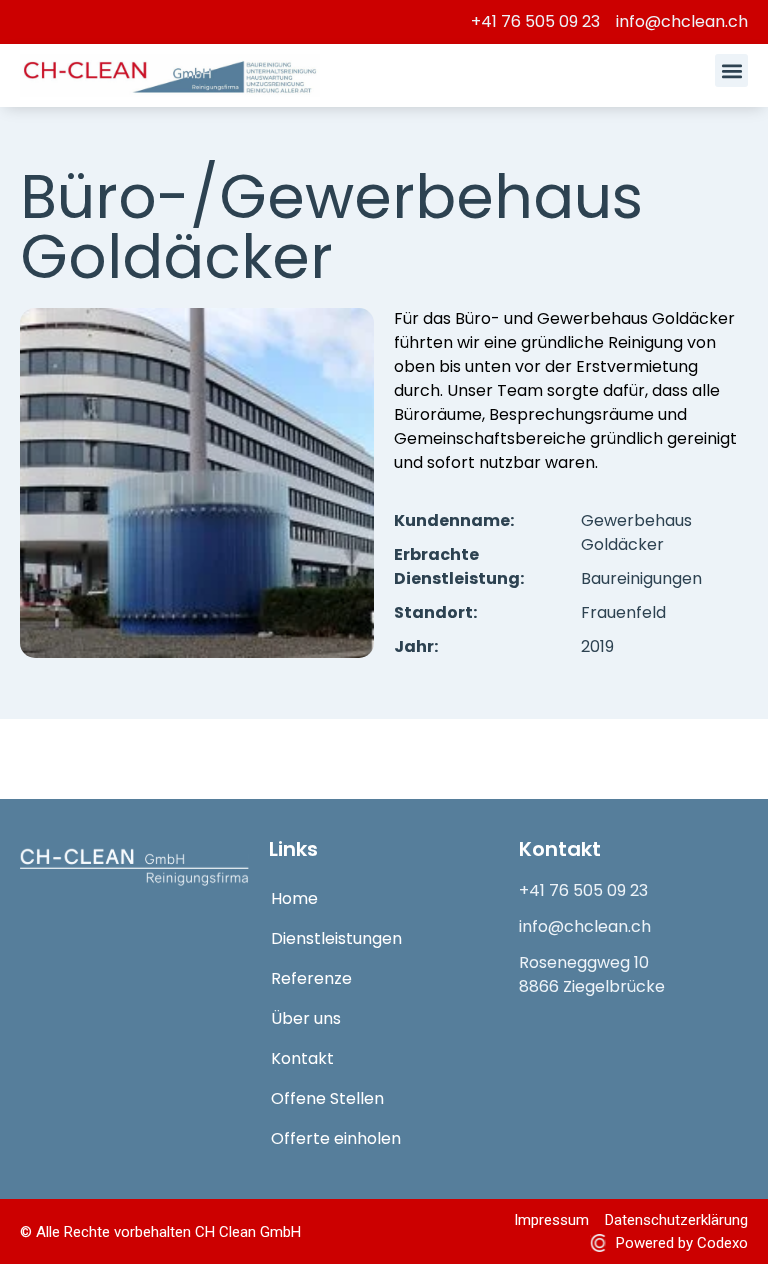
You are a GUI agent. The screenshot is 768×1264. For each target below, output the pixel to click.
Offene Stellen (327, 1098)
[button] (731, 70)
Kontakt (302, 1058)
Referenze (311, 978)
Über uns (306, 1018)
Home (294, 898)
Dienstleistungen (336, 938)
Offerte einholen (336, 1138)
